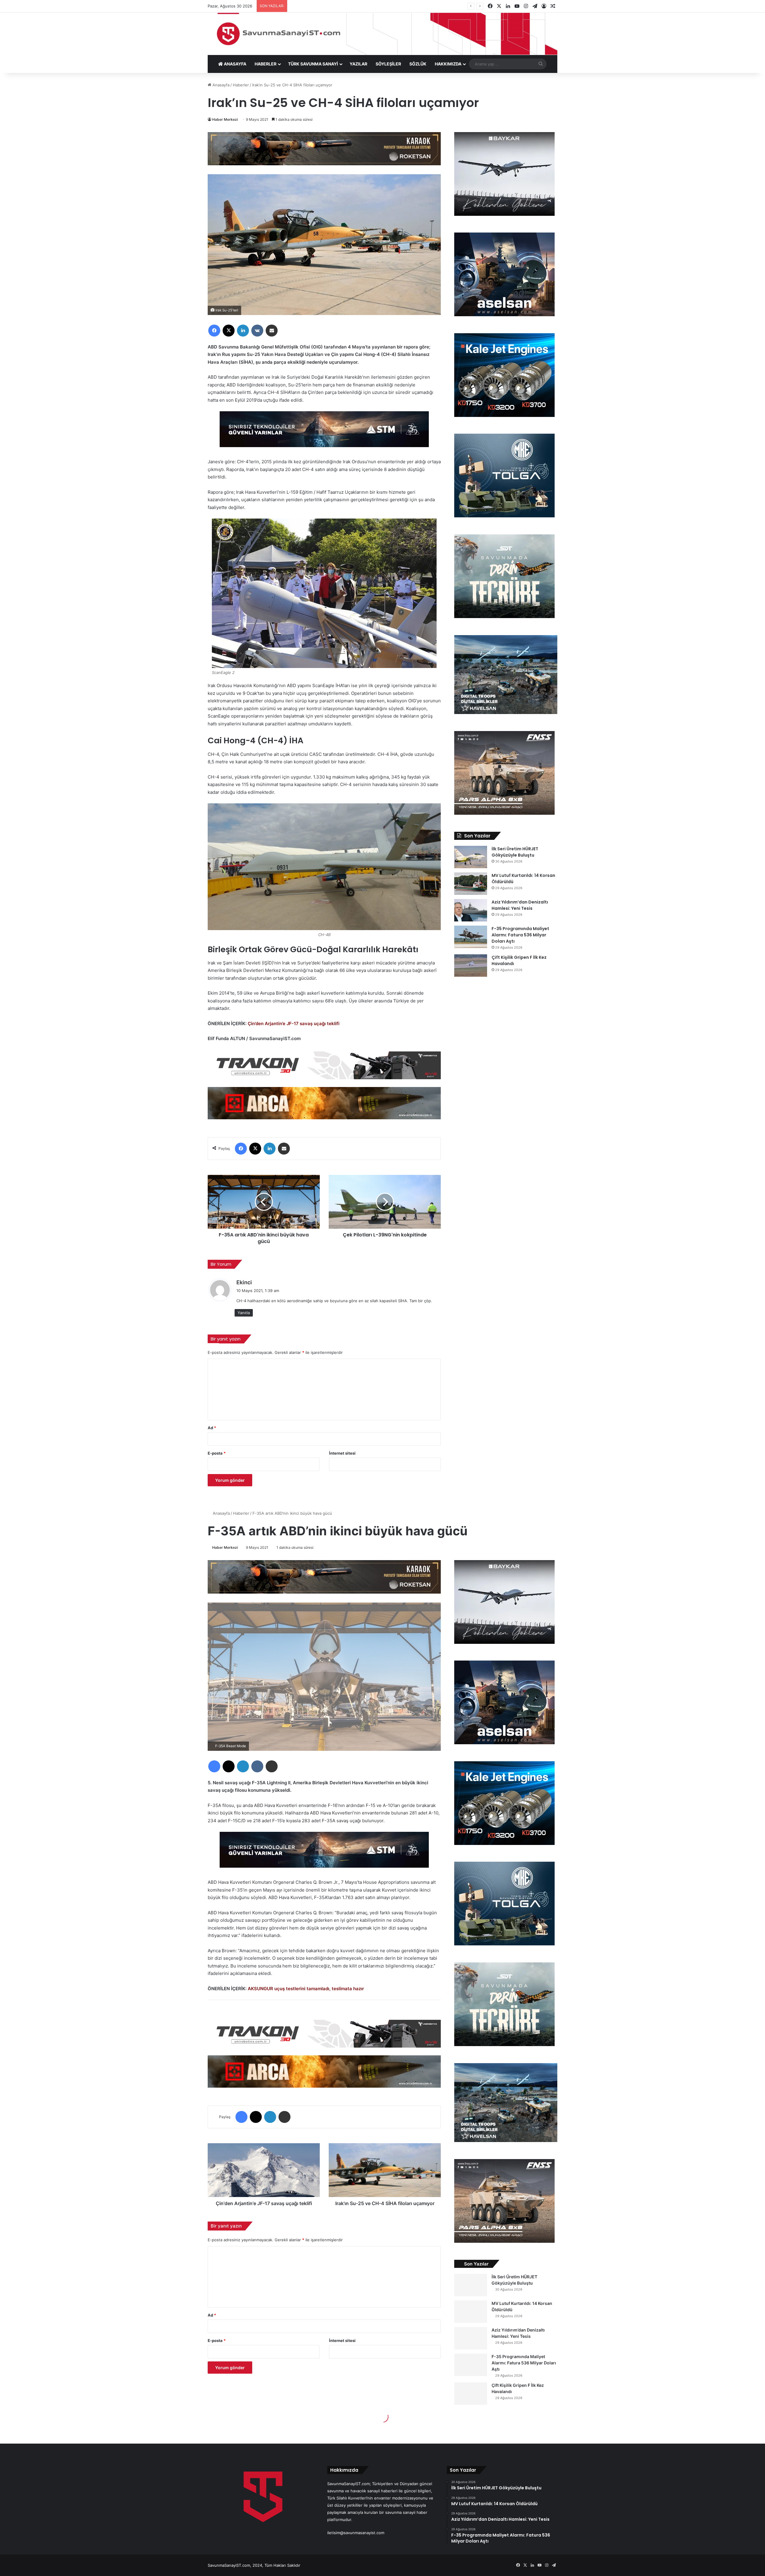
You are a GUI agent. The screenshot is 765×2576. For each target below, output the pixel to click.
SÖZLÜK (418, 64)
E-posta (217, 1453)
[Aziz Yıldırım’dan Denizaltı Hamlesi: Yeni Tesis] (471, 910)
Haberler (241, 85)
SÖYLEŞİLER (388, 64)
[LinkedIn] (243, 331)
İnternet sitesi (342, 1453)
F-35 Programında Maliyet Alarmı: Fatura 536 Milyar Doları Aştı (520, 935)
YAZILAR (358, 64)
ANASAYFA (235, 64)
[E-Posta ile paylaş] (272, 331)
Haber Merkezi (225, 119)
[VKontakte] (257, 331)
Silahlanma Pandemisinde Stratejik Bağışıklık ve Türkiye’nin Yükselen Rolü (364, 6)
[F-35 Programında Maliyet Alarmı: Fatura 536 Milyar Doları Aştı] (471, 937)
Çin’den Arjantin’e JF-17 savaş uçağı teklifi (294, 1023)
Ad (212, 1428)
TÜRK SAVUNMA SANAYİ (313, 64)
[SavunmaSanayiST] (382, 34)
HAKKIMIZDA (448, 64)
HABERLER (266, 64)
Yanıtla (244, 1313)
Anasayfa (220, 85)
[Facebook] (214, 331)
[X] (229, 331)
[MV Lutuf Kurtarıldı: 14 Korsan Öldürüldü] (471, 884)
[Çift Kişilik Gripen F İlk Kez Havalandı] (471, 966)
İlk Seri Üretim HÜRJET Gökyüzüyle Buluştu (515, 852)
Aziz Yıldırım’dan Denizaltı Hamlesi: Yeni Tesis (520, 905)
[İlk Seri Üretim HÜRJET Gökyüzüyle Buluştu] (471, 857)
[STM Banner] (324, 433)
